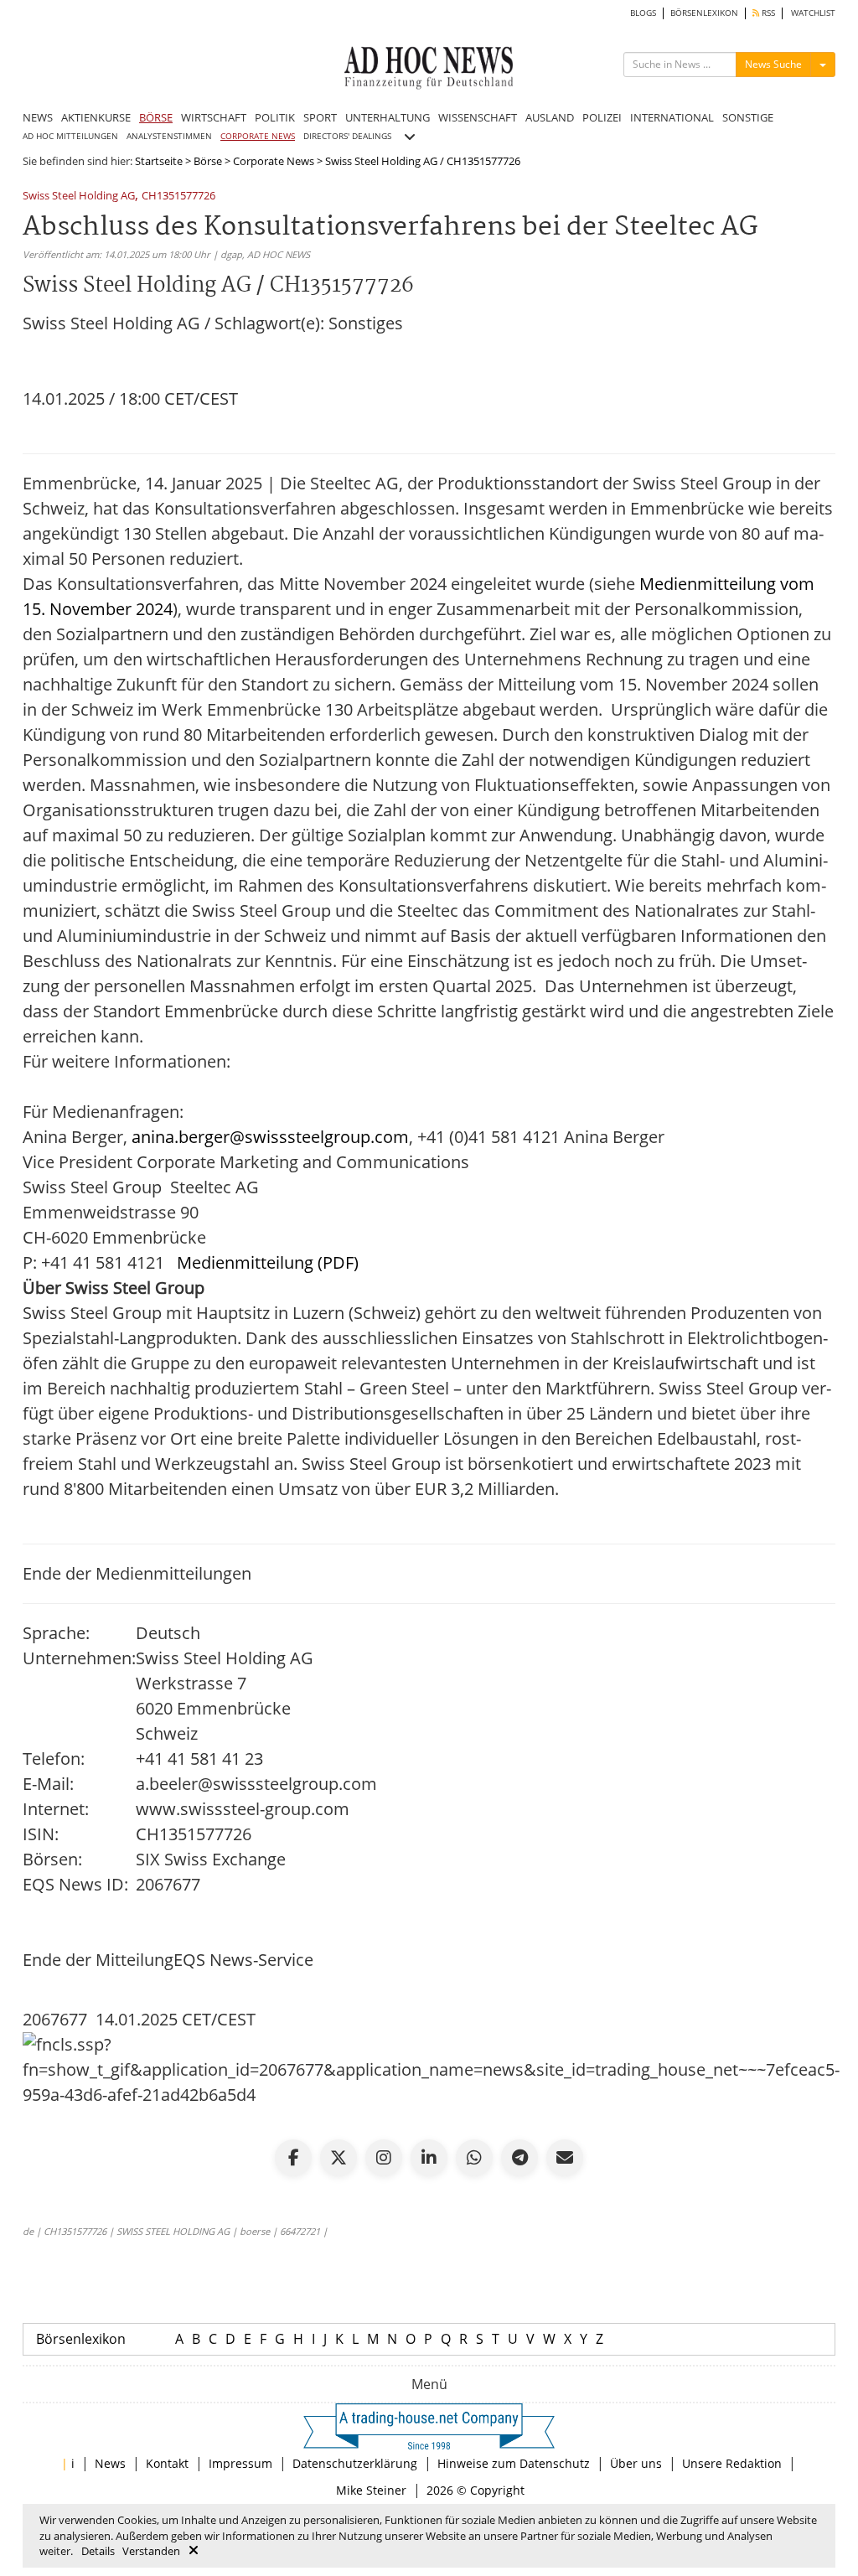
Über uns (636, 2463)
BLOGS (643, 13)
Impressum (240, 2463)
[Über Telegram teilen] (519, 2158)
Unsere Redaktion (732, 2463)
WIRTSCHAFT (214, 117)
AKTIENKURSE (96, 117)
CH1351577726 (178, 197)
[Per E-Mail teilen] (565, 2158)
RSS (767, 13)
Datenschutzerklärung (355, 2463)
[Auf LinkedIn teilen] (429, 2158)
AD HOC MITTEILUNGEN (70, 136)
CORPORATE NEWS (258, 136)
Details (98, 2551)
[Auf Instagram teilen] (384, 2158)
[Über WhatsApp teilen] (474, 2158)
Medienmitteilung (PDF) (268, 1262)
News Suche (773, 64)
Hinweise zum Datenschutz (514, 2463)
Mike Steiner (371, 2490)
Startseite (159, 161)
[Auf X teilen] (339, 2158)
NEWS (38, 117)
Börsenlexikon (81, 2339)
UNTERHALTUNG (388, 117)
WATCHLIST (813, 13)
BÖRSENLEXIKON (704, 13)
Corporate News (274, 161)
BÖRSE (156, 117)
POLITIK (275, 117)
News (110, 2463)
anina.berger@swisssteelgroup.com (270, 1137)
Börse (208, 161)
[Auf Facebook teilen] (293, 2158)
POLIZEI (602, 117)
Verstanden (151, 2551)
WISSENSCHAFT (478, 117)
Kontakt (167, 2463)
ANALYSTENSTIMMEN (169, 136)
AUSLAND (550, 117)
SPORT (320, 117)
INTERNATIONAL (672, 117)
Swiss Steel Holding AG (79, 197)
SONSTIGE (748, 117)
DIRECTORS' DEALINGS (347, 136)
